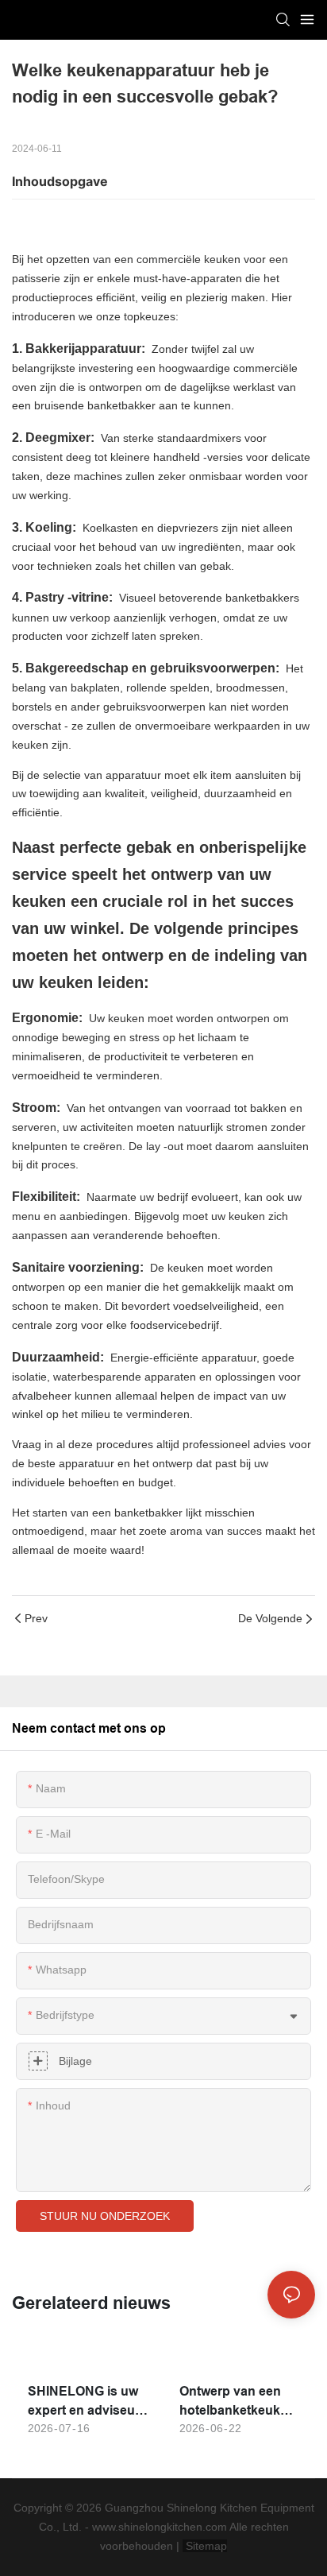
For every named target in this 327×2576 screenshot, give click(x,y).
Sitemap (205, 2546)
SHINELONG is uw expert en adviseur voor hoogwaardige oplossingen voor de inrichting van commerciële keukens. (87, 2402)
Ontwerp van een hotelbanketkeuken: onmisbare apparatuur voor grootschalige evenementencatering (239, 2402)
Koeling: (52, 527)
